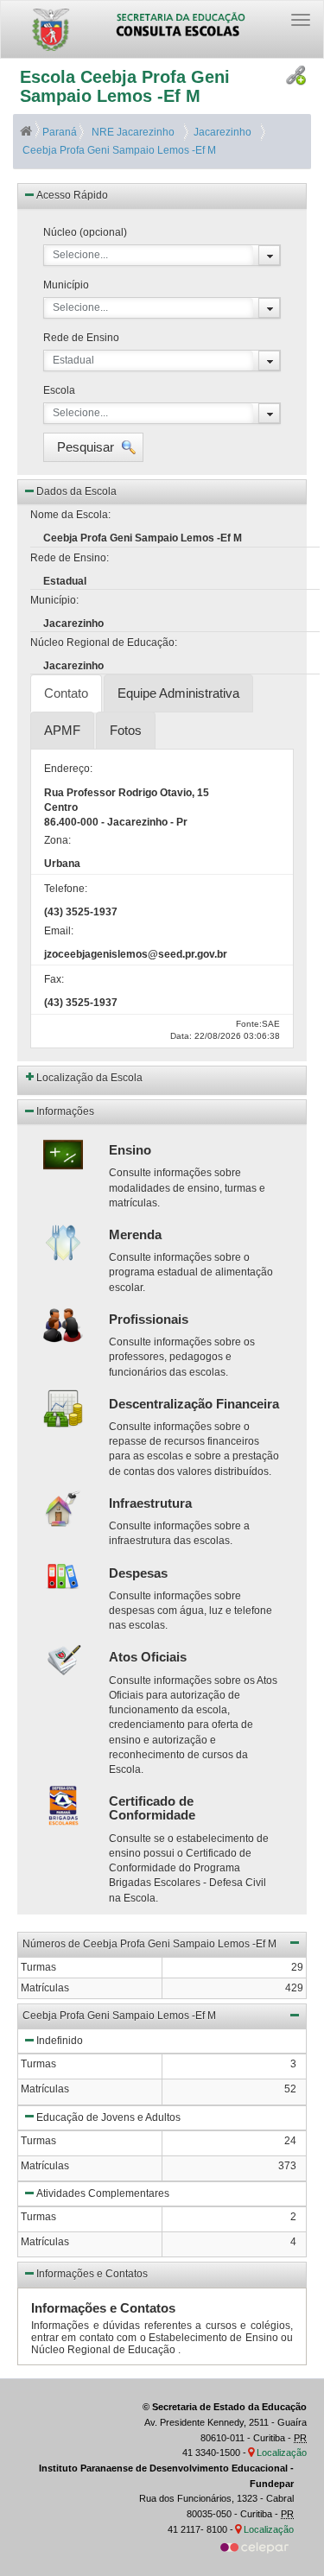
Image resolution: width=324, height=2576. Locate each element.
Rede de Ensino (81, 338)
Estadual (73, 360)
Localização (282, 2453)
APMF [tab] (62, 730)
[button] (93, 447)
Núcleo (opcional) (85, 232)
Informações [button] (65, 1111)
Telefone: (66, 889)
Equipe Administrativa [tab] (178, 693)
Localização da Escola (89, 1078)
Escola (59, 390)
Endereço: (68, 769)
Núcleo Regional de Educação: (104, 642)
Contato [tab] (66, 693)
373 (287, 2166)
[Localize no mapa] (252, 2453)
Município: (54, 600)
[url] (254, 2547)
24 (290, 2141)
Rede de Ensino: (70, 558)
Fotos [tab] (126, 730)
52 (290, 2089)
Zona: (57, 840)
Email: (59, 931)
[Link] (296, 76)
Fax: (54, 979)
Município (66, 285)
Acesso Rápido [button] (72, 195)
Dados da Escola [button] (76, 491)
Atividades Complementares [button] (103, 2193)
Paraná (60, 132)
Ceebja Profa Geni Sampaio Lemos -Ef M (118, 150)
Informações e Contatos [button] (92, 2274)
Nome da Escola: (70, 515)
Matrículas (45, 2089)
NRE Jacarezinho (132, 132)
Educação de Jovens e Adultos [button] (108, 2117)
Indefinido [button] (60, 2041)
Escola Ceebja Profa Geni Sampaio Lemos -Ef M (125, 86)
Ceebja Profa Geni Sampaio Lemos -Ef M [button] (119, 2016)
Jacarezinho (220, 132)
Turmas (38, 2064)
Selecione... (80, 255)
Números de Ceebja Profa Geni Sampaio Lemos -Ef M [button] (149, 1944)
